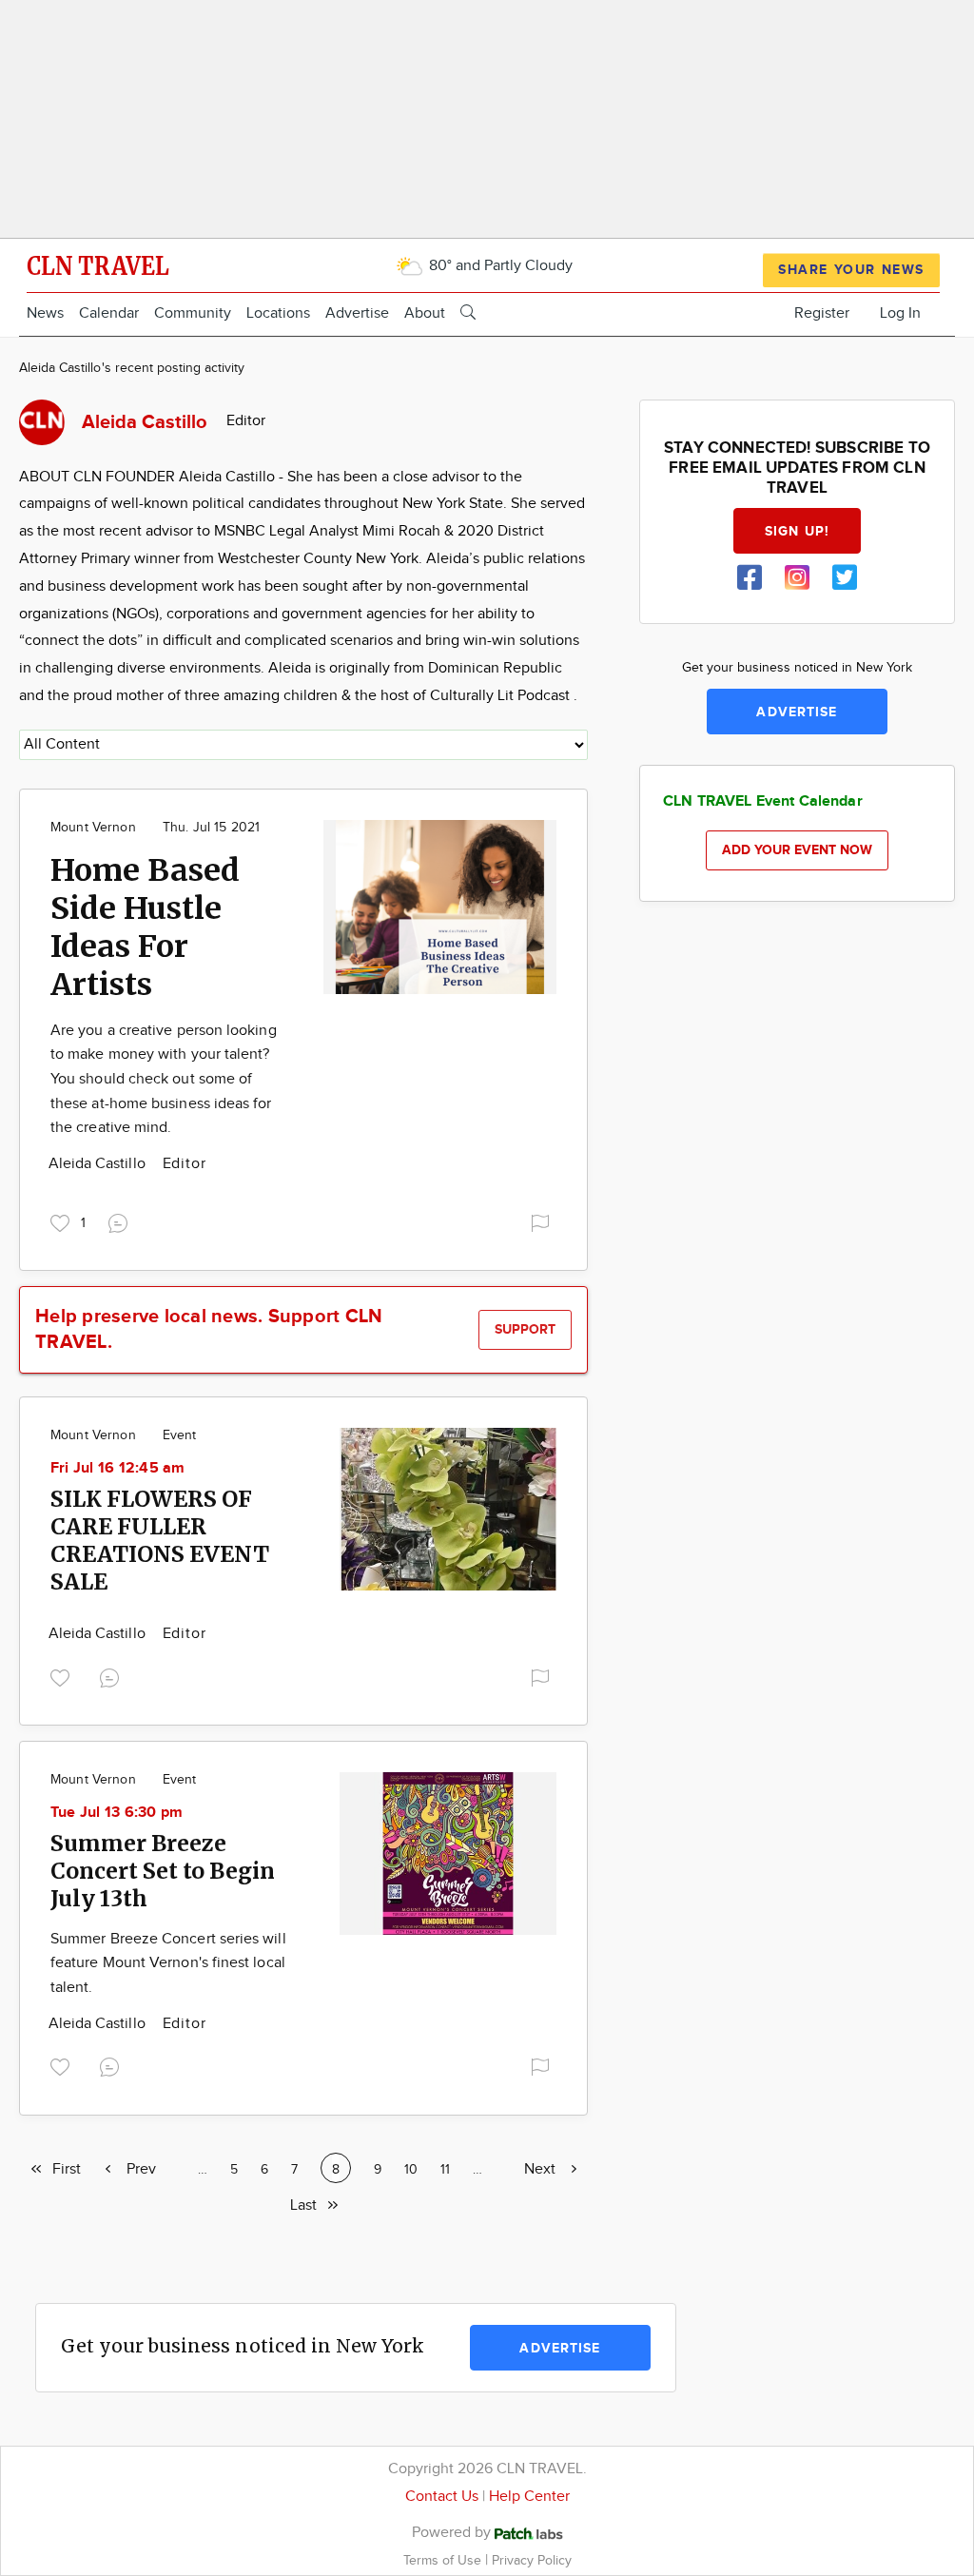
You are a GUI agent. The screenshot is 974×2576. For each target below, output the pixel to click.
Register (822, 313)
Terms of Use (444, 2560)
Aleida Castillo (99, 1164)
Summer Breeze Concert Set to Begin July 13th (163, 1871)
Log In (900, 313)
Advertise (357, 313)
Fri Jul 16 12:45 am (118, 1468)
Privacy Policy (532, 2560)
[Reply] (122, 1220)
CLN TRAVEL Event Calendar (763, 801)
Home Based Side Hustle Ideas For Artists (145, 927)
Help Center (529, 2497)
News (45, 313)
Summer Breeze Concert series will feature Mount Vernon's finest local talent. (168, 1963)
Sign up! (797, 531)
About (425, 313)
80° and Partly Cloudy (499, 266)
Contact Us (442, 2497)
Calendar (109, 313)
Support (525, 1329)
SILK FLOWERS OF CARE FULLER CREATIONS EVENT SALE (160, 1540)
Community (193, 313)
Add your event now (797, 850)
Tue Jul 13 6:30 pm (117, 1813)
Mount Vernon (93, 828)
